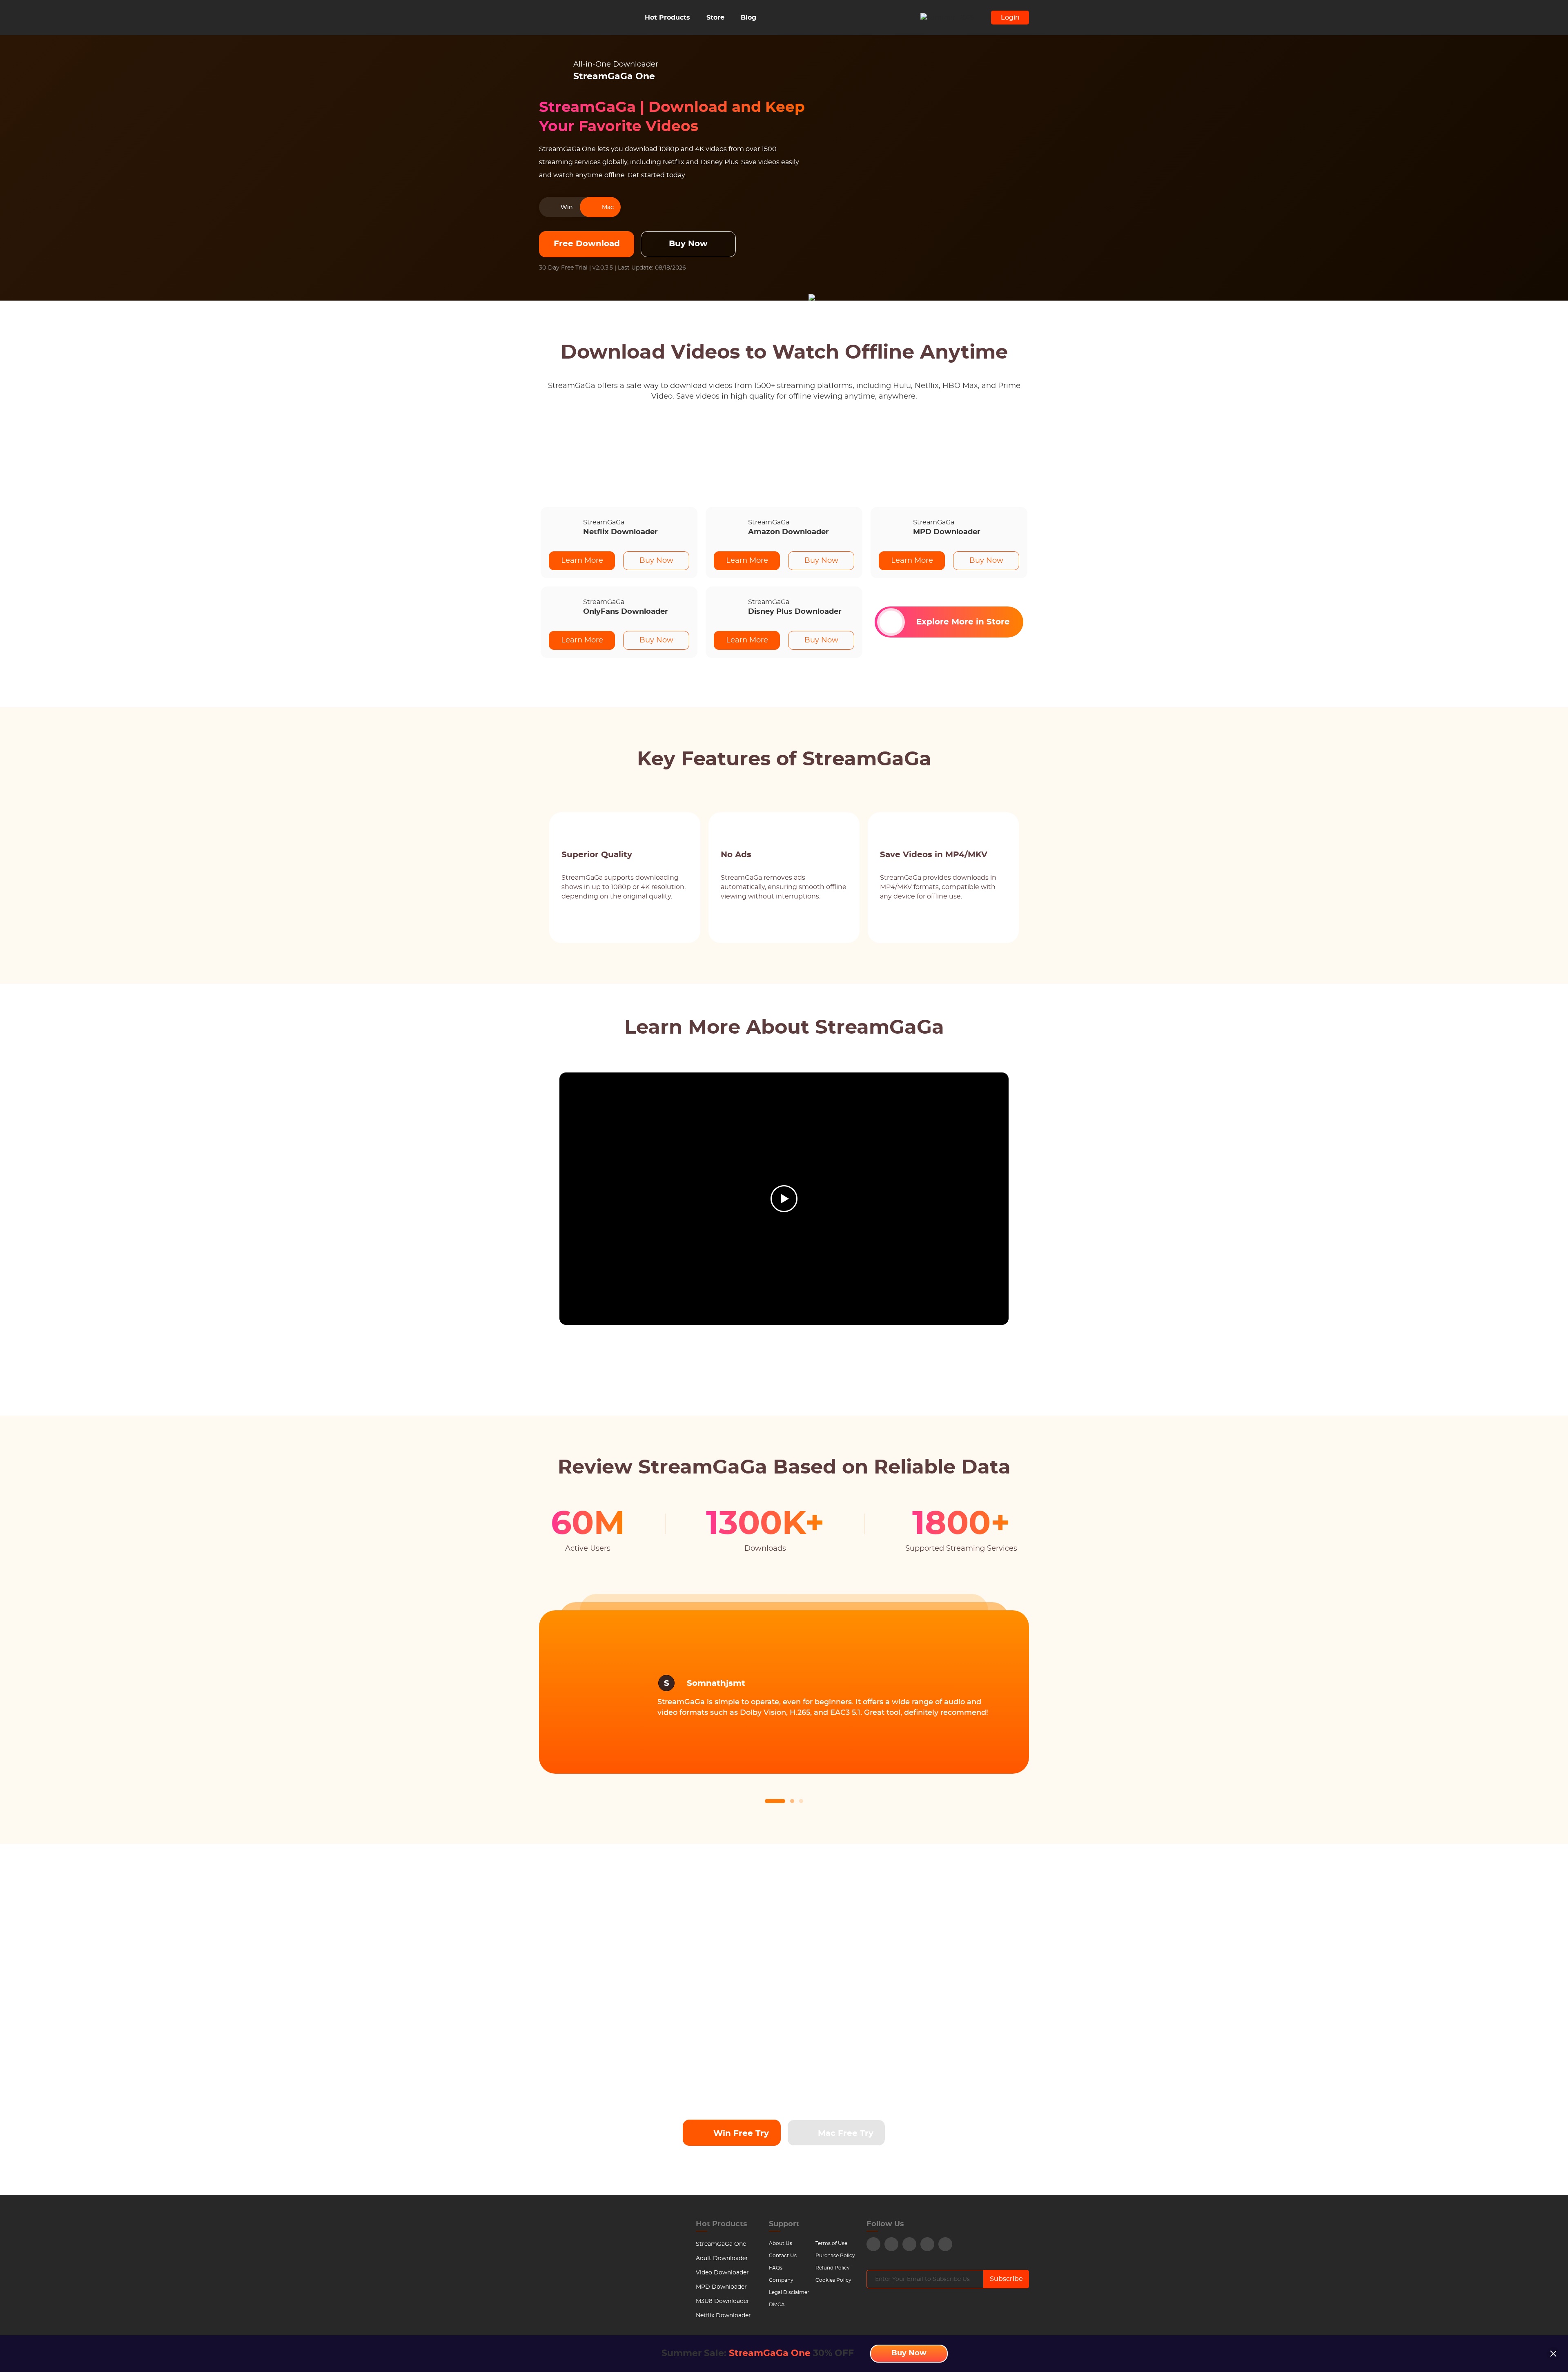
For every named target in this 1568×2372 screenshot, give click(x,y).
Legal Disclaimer (789, 2292)
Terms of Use (831, 2243)
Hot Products (667, 18)
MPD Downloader (721, 2287)
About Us (781, 2243)
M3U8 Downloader (723, 2301)
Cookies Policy (833, 2280)
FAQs (776, 2268)
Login (1010, 18)
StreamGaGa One (721, 2244)
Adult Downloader (722, 2258)
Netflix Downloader (723, 2316)
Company (781, 2280)
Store (715, 18)
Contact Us (783, 2256)
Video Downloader (722, 2273)
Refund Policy (833, 2268)
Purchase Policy (835, 2256)
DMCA (777, 2305)
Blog (748, 18)
